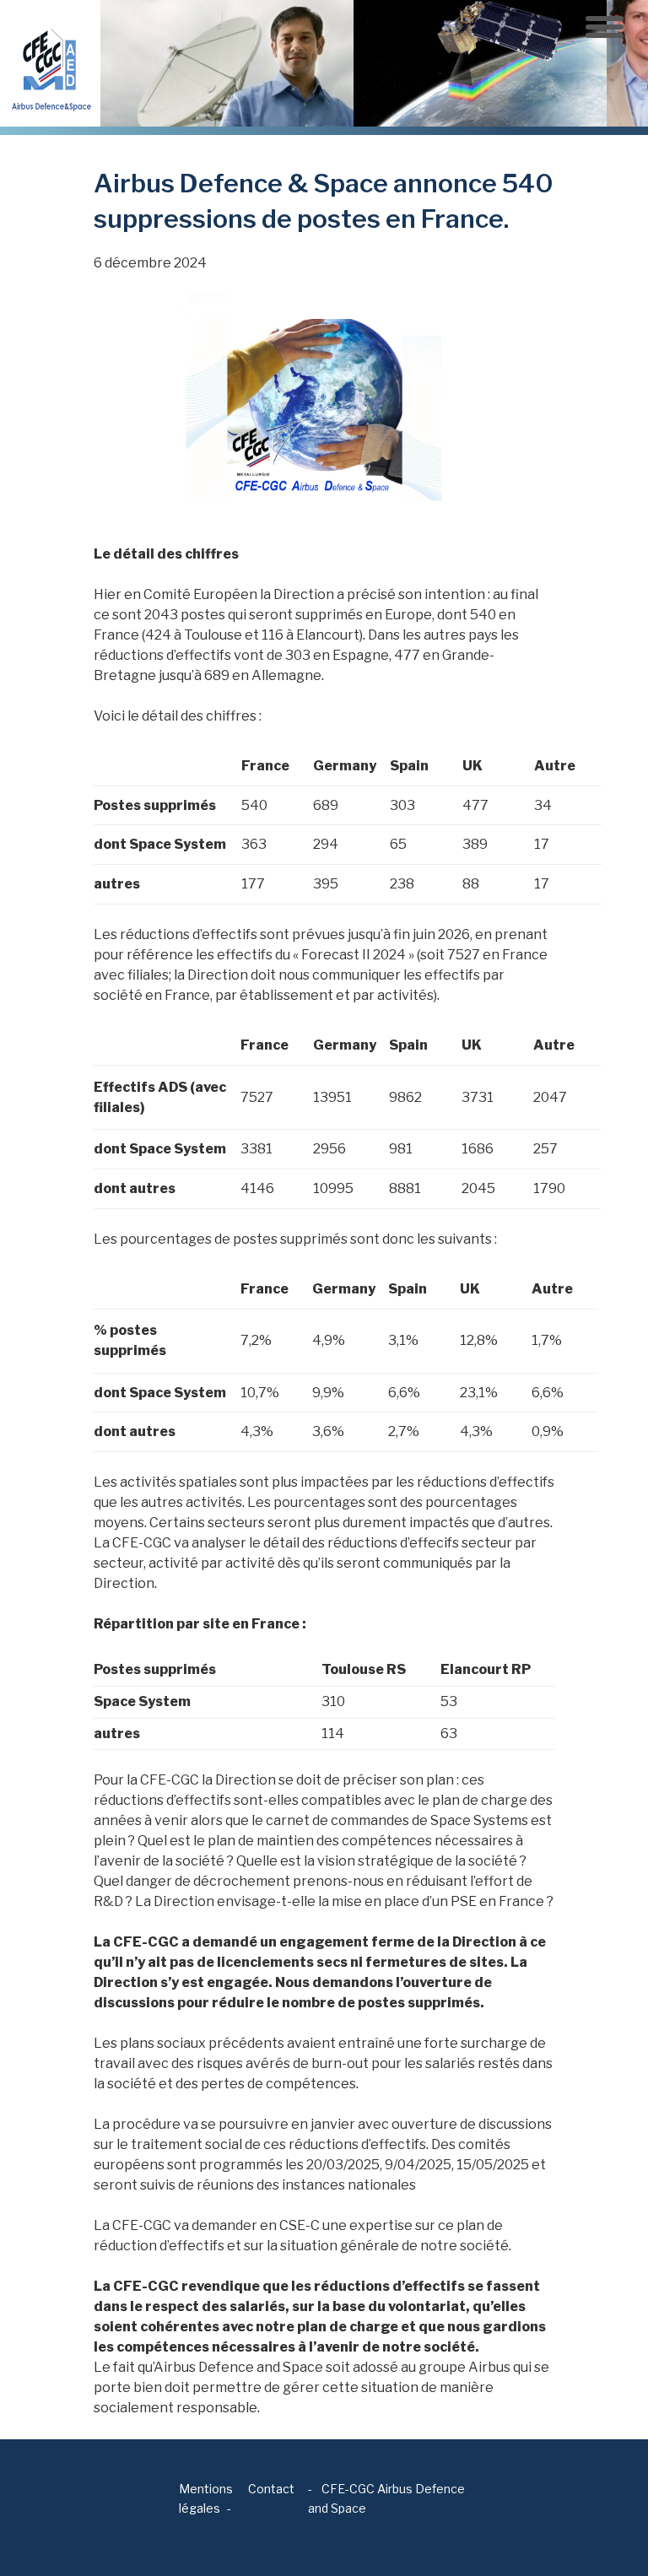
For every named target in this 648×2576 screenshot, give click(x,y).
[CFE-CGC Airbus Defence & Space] (50, 62)
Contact (271, 2489)
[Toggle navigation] (605, 27)
